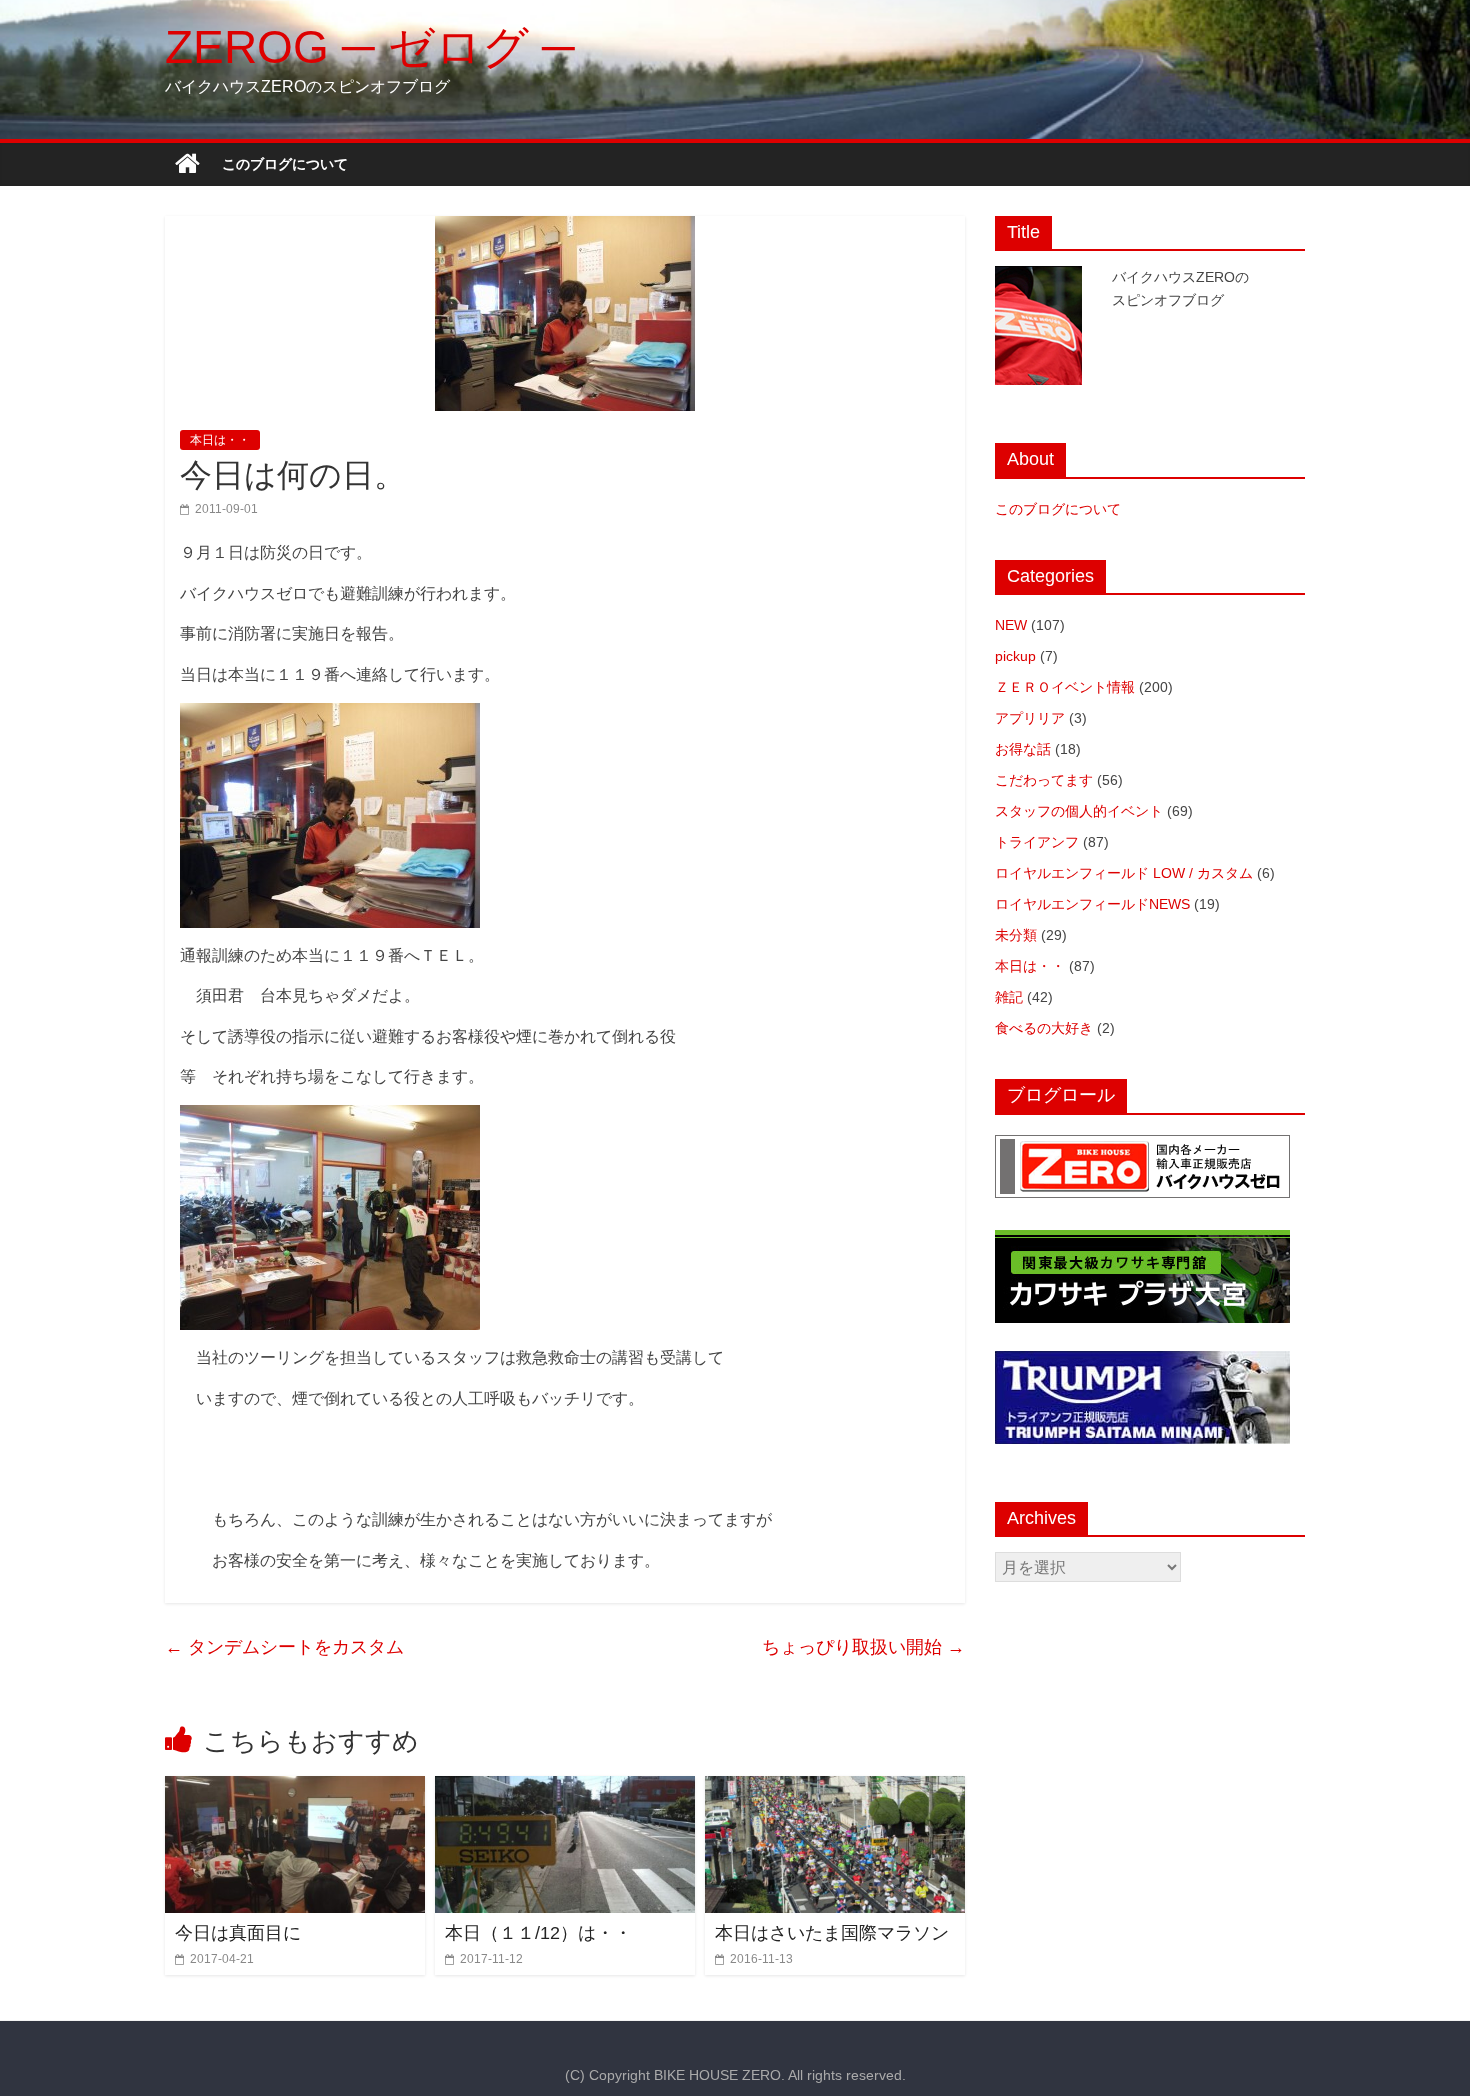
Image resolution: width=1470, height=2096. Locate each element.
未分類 (1016, 935)
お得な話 (1023, 749)
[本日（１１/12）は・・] (565, 1788)
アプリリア (1030, 718)
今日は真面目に (238, 1933)
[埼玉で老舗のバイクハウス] (1142, 1145)
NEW (1011, 625)
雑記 (1009, 997)
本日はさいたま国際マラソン (832, 1933)
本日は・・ (220, 440)
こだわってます (1044, 780)
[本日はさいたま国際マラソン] (835, 1788)
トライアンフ (1037, 842)
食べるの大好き (1044, 1028)
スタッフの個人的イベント (1079, 811)
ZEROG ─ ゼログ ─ (370, 47)
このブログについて (285, 164)
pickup (1015, 656)
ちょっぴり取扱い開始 (863, 1647)
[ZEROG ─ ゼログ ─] (187, 164)
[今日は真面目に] (295, 1788)
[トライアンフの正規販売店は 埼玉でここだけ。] (1142, 1361)
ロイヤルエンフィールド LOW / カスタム (1124, 873)
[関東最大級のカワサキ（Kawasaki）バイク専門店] (1142, 1240)
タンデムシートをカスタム (284, 1647)
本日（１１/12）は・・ (538, 1933)
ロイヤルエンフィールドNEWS (1092, 904)
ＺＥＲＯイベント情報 (1065, 687)
